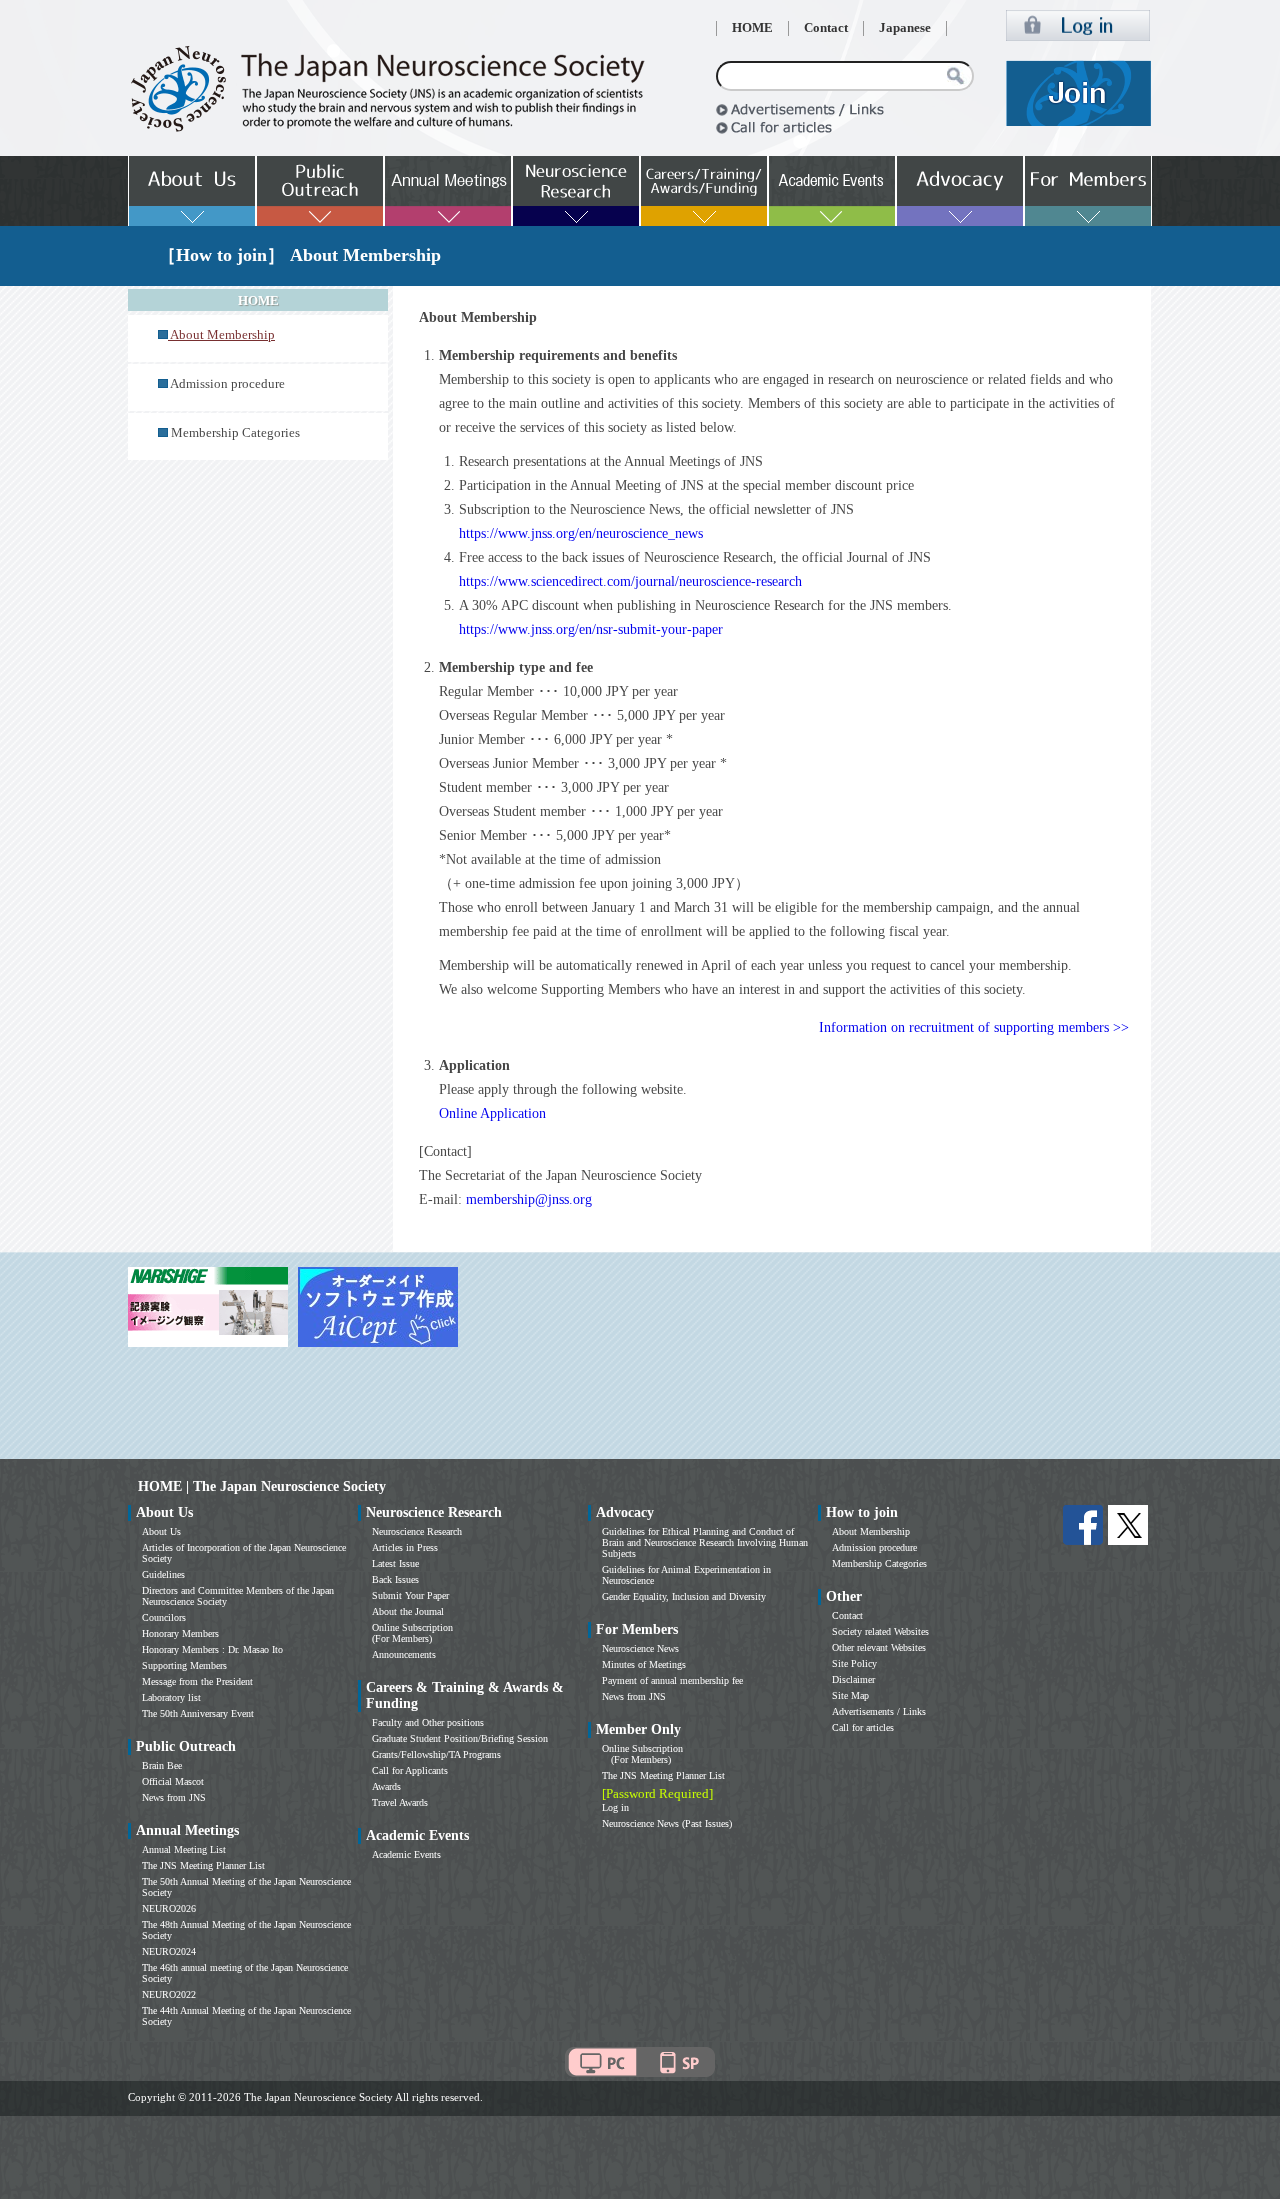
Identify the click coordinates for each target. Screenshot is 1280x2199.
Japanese (905, 28)
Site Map (850, 1695)
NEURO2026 (169, 1908)
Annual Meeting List (184, 1849)
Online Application (492, 1113)
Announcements (404, 1654)
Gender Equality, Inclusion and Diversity (684, 1596)
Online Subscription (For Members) (412, 1633)
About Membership (871, 1531)
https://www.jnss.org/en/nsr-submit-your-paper (591, 629)
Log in (615, 1807)
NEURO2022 (169, 1994)
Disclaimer (853, 1679)
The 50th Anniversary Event (198, 1713)
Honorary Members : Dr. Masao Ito (212, 1649)
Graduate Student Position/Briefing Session (460, 1738)
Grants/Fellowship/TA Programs (436, 1754)
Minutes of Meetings (644, 1664)
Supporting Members (184, 1665)
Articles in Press (405, 1547)
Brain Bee (162, 1765)
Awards (386, 1786)
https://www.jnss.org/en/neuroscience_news (581, 533)
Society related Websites (880, 1631)
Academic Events (406, 1854)
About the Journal (408, 1611)
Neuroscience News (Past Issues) (667, 1823)
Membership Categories (235, 433)
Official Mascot (173, 1781)
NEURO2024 (169, 1951)
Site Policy (854, 1663)
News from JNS (174, 1797)
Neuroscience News (640, 1648)
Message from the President (197, 1681)
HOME (752, 28)
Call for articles (863, 1727)
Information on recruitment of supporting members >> (974, 1027)
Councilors (164, 1617)
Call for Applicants (410, 1770)
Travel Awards (400, 1802)
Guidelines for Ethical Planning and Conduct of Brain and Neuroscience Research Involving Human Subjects (705, 1542)
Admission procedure (227, 384)
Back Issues (395, 1579)
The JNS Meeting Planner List (203, 1865)
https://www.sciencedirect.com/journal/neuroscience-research (630, 581)
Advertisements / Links (879, 1711)
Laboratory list (171, 1697)
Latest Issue (395, 1563)
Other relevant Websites (879, 1647)
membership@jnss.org (529, 1199)
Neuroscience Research (417, 1531)
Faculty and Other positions (428, 1722)
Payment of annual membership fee (672, 1680)
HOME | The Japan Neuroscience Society (262, 1486)
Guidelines (163, 1574)
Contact (826, 28)
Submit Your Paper (410, 1595)
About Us (161, 1531)
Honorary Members (180, 1633)
